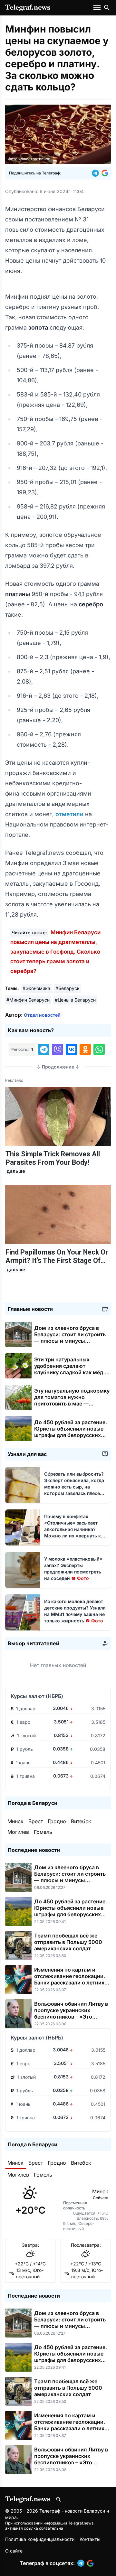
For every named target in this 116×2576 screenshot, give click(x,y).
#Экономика (36, 988)
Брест (36, 1821)
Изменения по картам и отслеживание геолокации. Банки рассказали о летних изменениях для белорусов (70, 1979)
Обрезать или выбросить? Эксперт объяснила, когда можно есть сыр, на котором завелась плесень (75, 1487)
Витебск (81, 1821)
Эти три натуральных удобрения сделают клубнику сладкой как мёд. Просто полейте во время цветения (69, 1372)
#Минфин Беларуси (28, 1000)
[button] (97, 173)
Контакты (90, 2539)
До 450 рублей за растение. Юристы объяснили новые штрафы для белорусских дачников (71, 1432)
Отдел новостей (42, 1015)
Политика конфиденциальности (40, 2539)
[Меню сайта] (98, 8)
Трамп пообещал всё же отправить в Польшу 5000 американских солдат (68, 1942)
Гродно (57, 1821)
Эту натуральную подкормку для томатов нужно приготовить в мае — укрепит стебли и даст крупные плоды (72, 1404)
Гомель (43, 1832)
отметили (70, 814)
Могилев (18, 1832)
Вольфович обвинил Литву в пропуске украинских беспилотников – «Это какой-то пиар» (71, 2013)
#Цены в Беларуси (75, 1000)
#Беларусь (68, 988)
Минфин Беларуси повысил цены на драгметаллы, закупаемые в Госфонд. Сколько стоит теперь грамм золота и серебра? (55, 952)
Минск (15, 1821)
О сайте (14, 2551)
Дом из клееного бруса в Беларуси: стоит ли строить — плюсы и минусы (70, 1338)
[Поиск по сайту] (107, 8)
